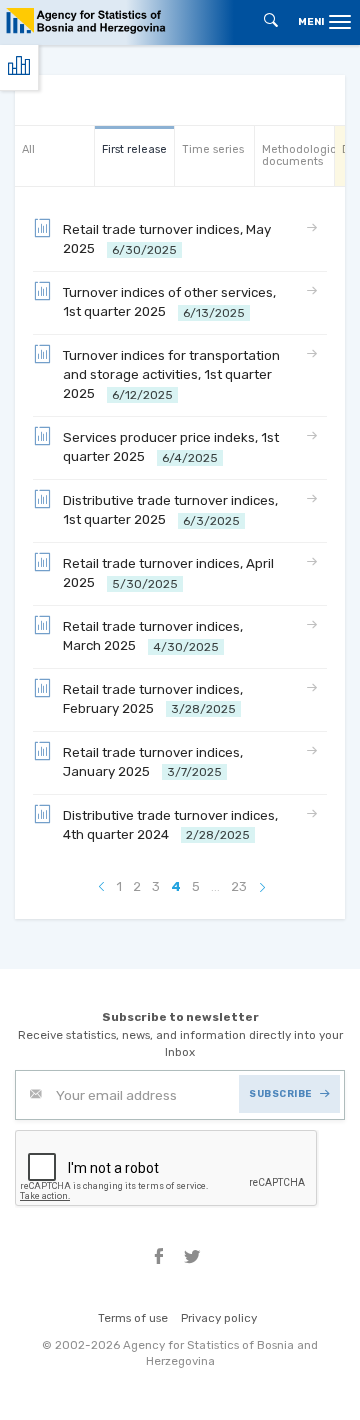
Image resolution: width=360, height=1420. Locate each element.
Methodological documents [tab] (298, 155)
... (215, 886)
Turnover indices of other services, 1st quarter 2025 (169, 302)
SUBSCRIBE (280, 1093)
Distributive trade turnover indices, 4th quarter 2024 (170, 825)
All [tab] (28, 149)
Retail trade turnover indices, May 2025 (167, 239)
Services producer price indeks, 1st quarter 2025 (171, 447)
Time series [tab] (213, 149)
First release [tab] (134, 149)
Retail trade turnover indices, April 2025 (168, 573)
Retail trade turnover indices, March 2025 (153, 636)
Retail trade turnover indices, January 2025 (153, 762)
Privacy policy (219, 1318)
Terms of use (133, 1318)
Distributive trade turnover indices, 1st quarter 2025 (170, 510)
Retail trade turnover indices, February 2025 (153, 699)
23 (239, 886)
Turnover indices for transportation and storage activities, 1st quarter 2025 (171, 375)
